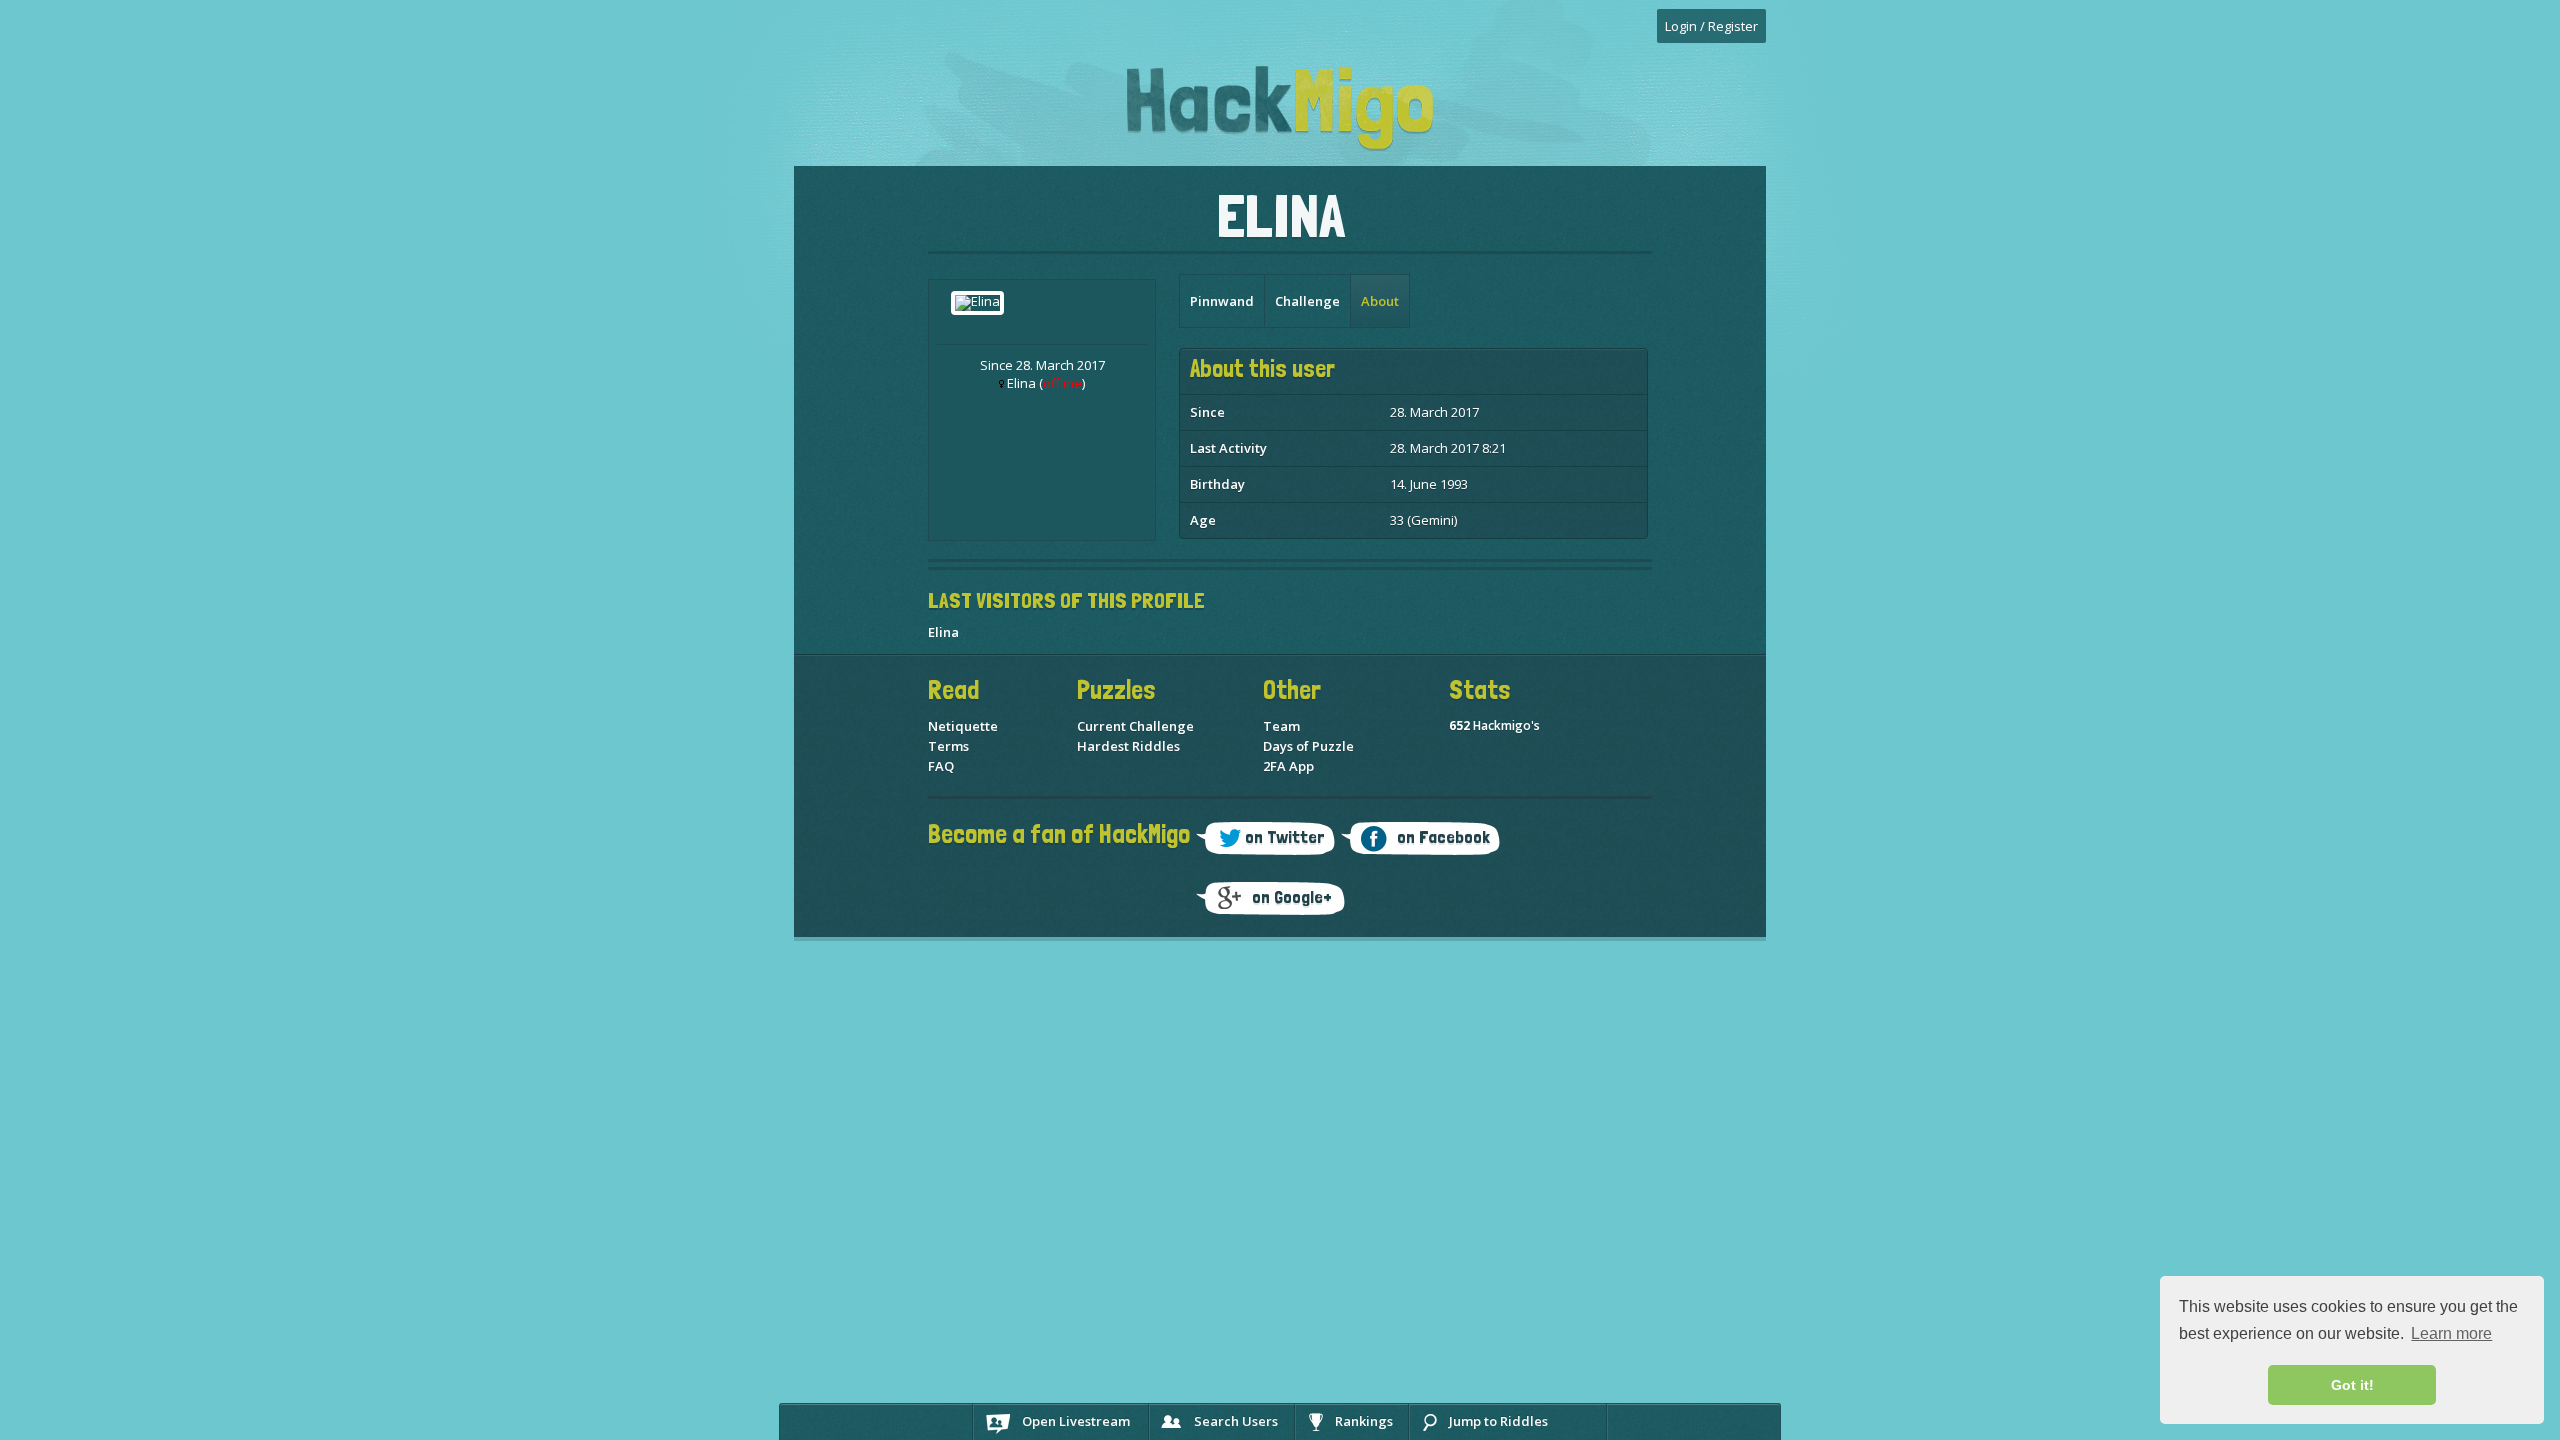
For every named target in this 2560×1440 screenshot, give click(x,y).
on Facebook (1443, 836)
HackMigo (1280, 108)
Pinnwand (1222, 301)
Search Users (1236, 1421)
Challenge (1307, 301)
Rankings (1364, 1421)
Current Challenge (1135, 726)
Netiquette (963, 726)
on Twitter (1285, 836)
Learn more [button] (2451, 1333)
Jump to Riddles (1498, 1421)
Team (1281, 726)
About (1380, 301)
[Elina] (977, 301)
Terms (948, 746)
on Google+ (1292, 896)
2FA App (1288, 766)
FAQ (941, 766)
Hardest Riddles (1128, 746)
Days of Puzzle (1308, 746)
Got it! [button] (2352, 1385)
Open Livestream (1076, 1421)
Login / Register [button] (1711, 26)
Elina (943, 632)
